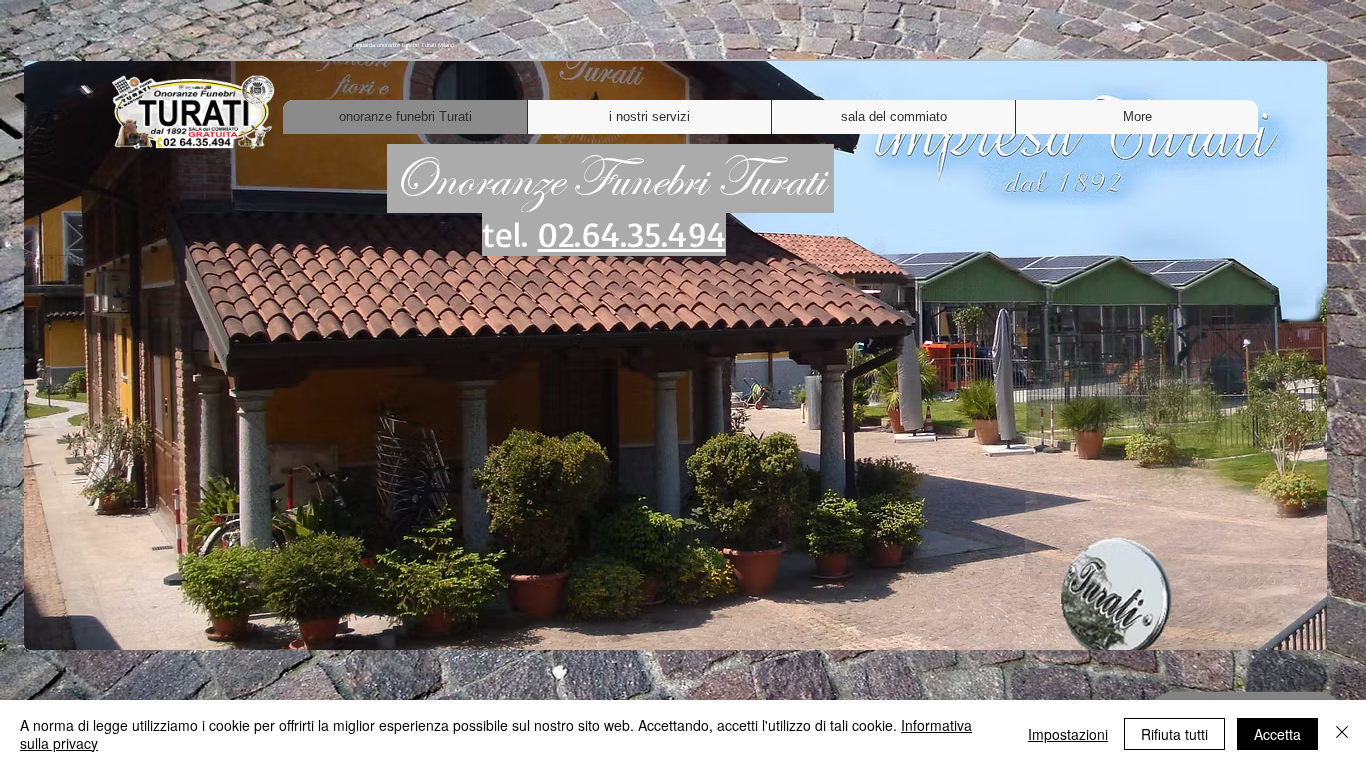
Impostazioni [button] (1068, 734)
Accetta (1277, 734)
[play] (1278, 632)
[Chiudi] (1342, 734)
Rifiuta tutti (1174, 734)
